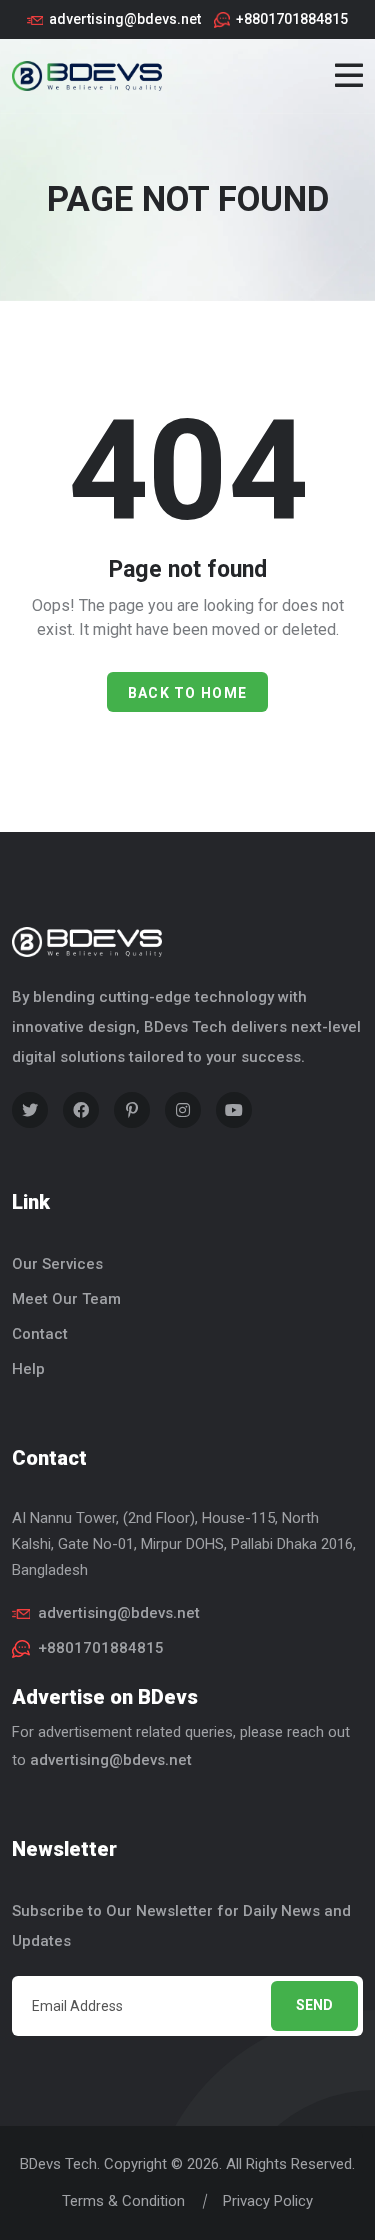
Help (28, 1369)
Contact (40, 1334)
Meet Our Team (66, 1299)
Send (314, 2005)
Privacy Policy (268, 2201)
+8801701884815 (292, 19)
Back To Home (188, 693)
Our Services (57, 1264)
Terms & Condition (123, 2201)
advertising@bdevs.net (125, 19)
